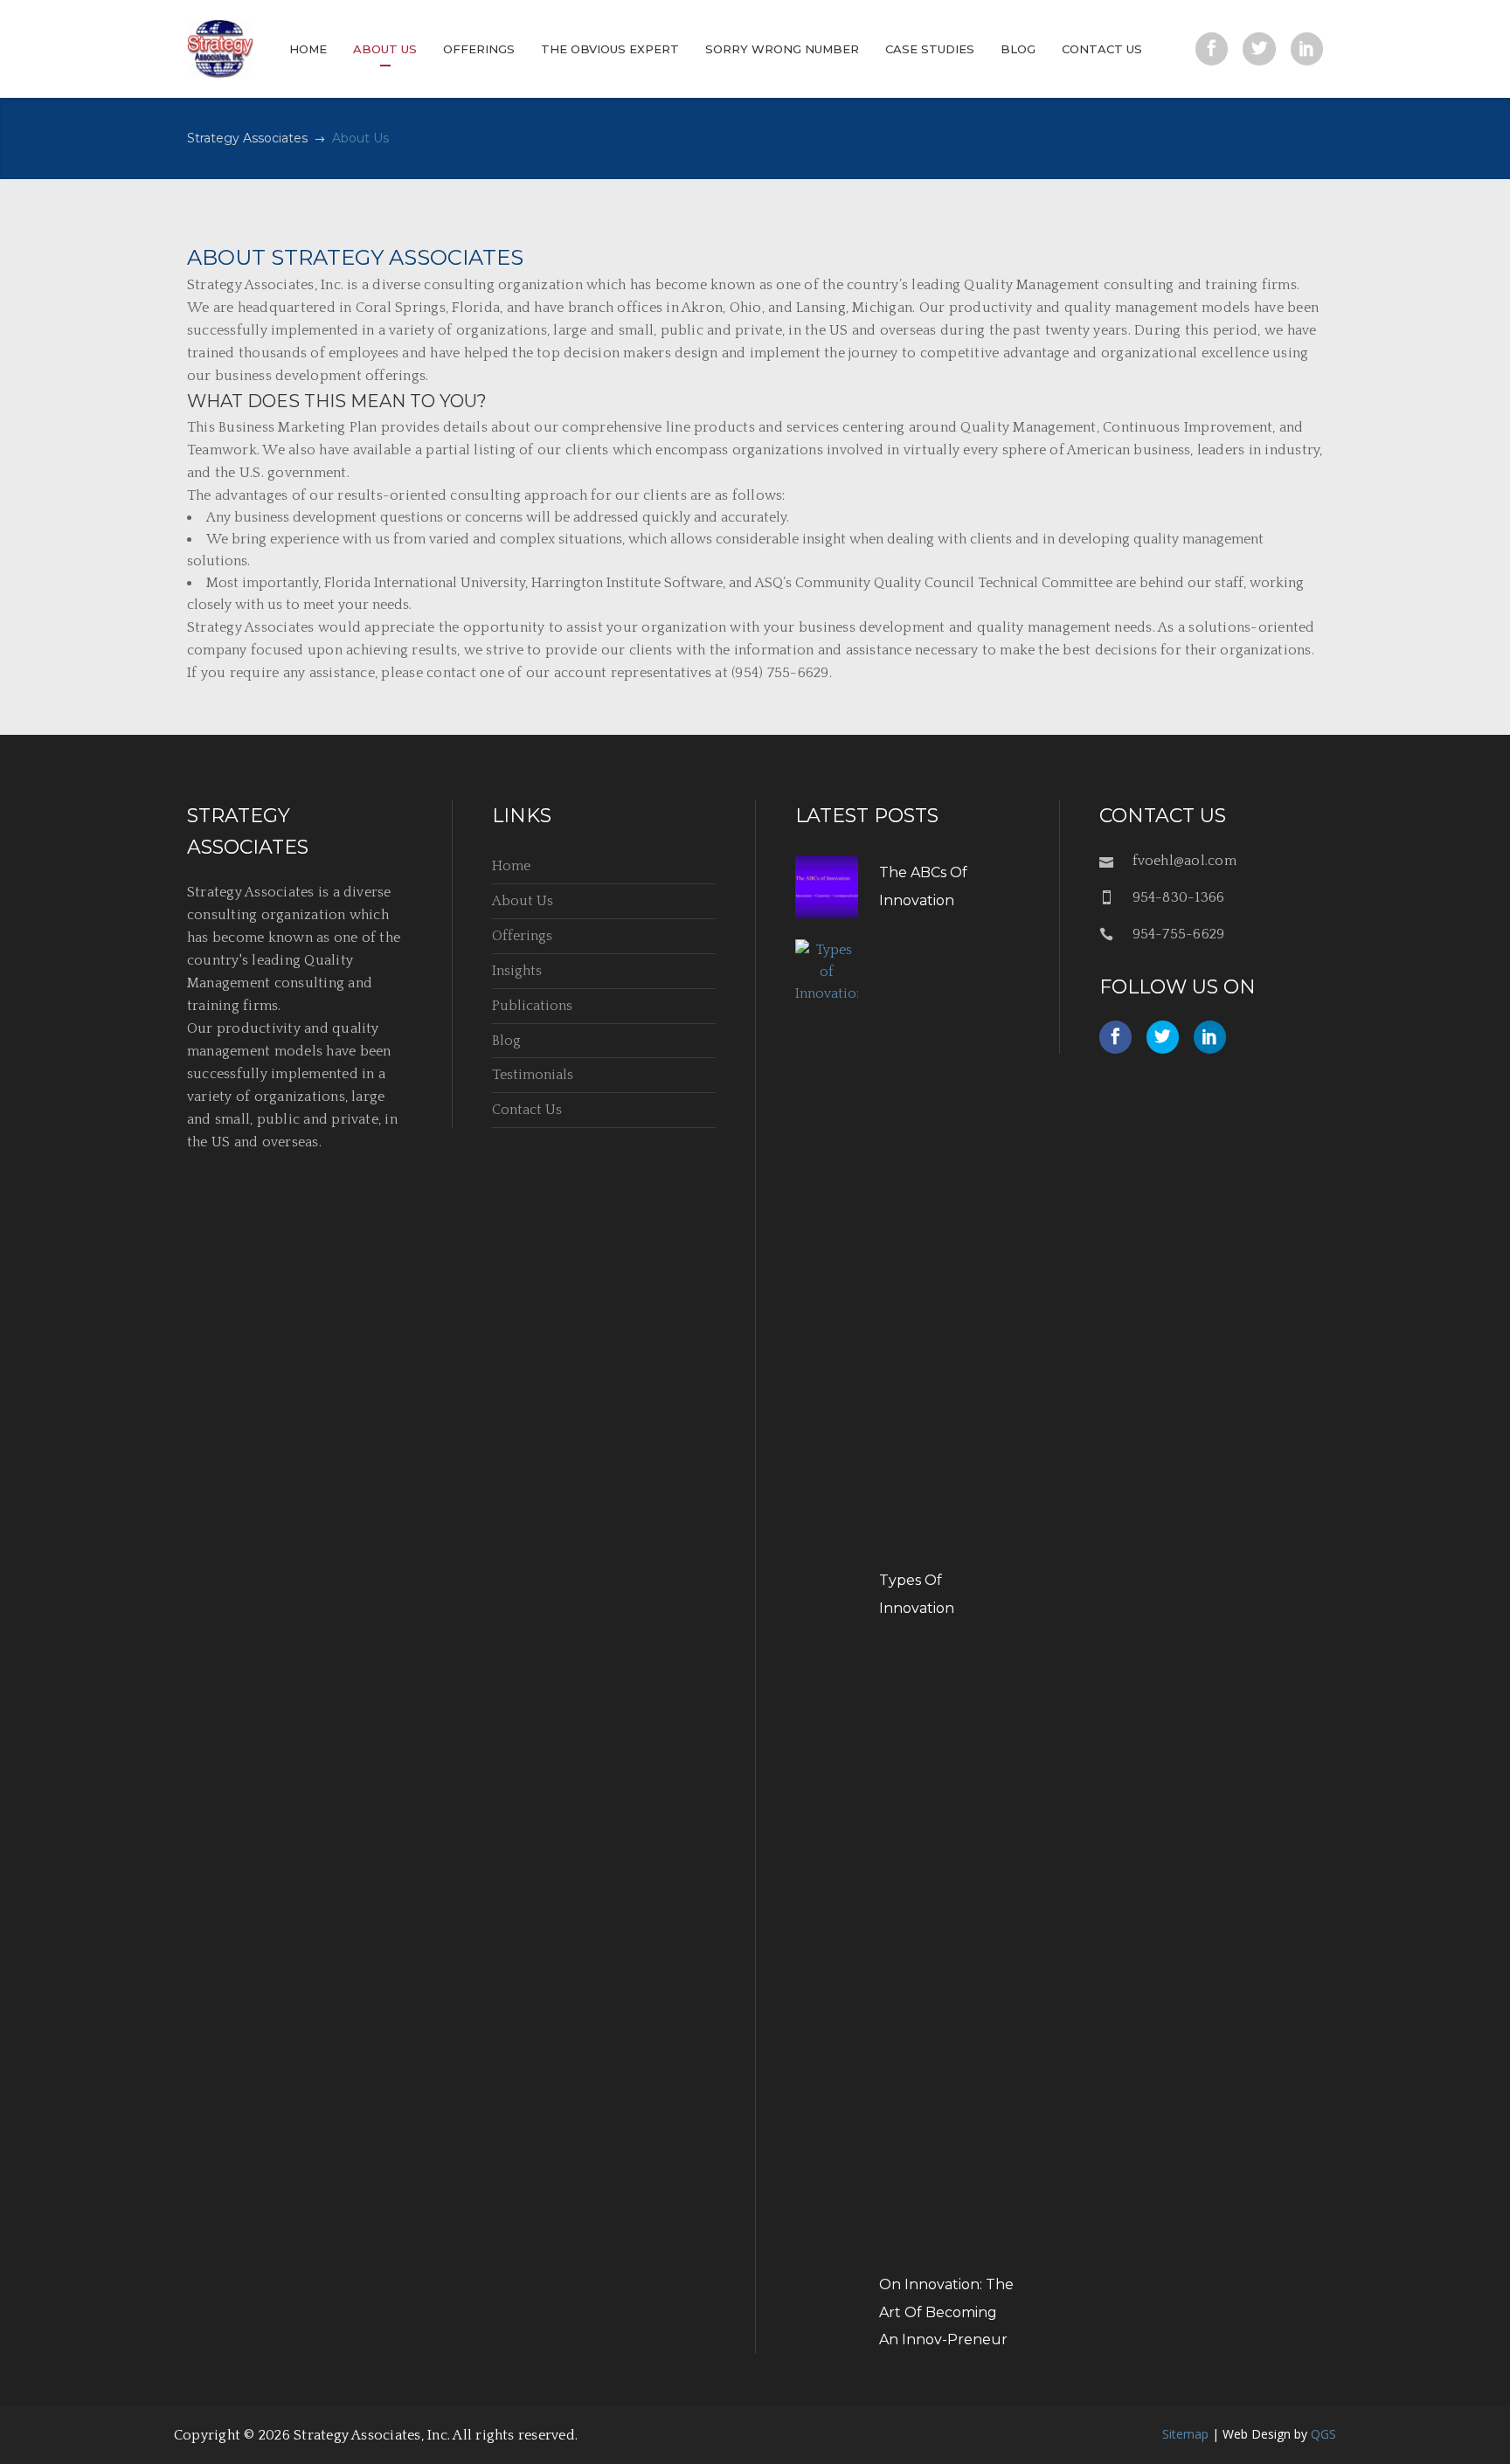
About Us (523, 901)
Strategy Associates (247, 138)
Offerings (522, 936)
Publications (532, 1006)
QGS (1323, 2434)
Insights (517, 971)
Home (511, 866)
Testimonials (533, 1075)
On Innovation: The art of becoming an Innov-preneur (946, 2312)
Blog (506, 1041)
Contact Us (527, 1110)
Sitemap (1185, 2434)
